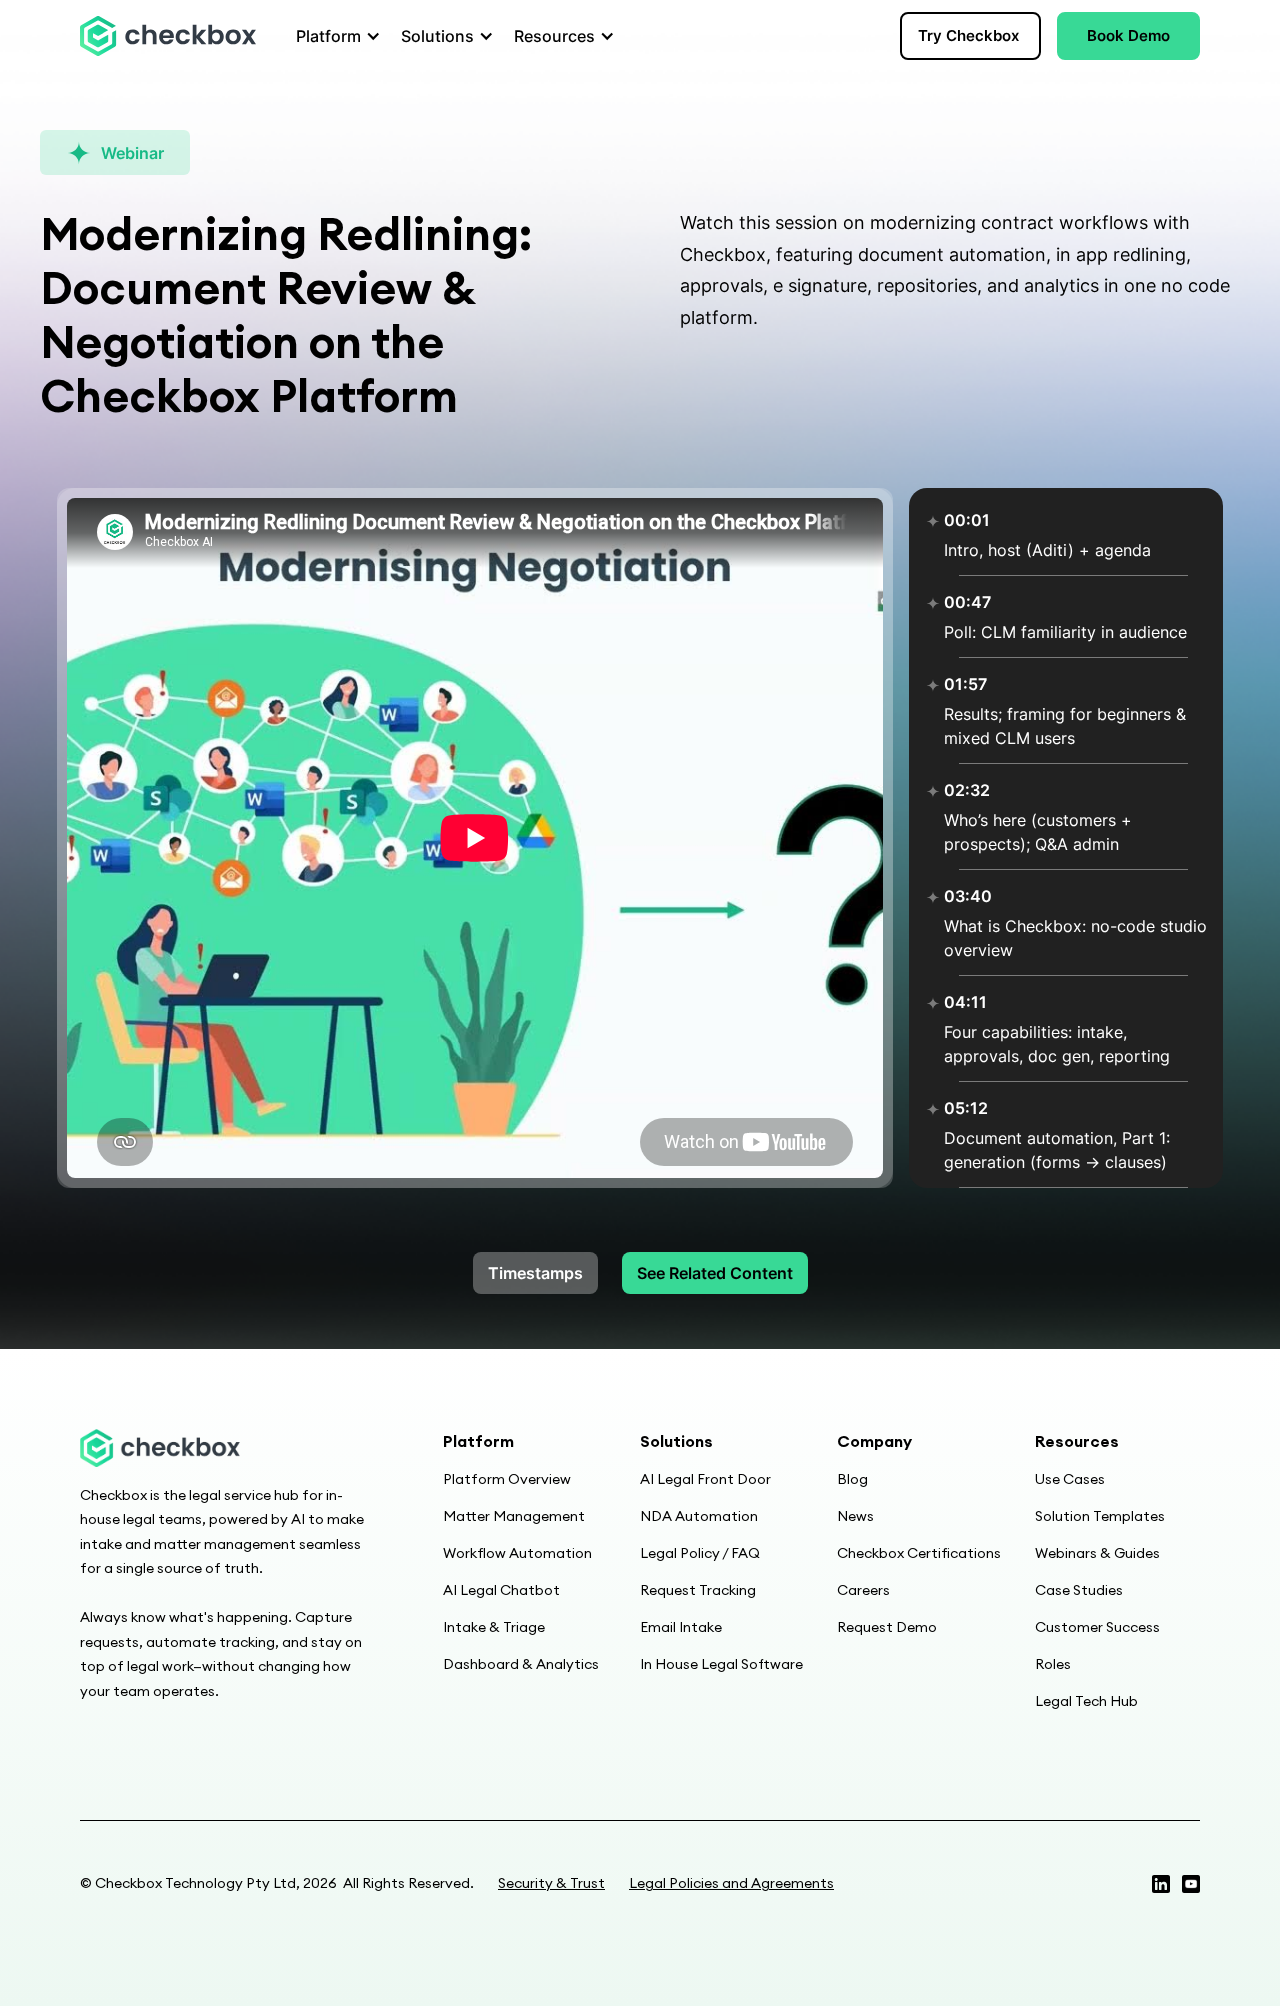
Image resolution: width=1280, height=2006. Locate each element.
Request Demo (887, 1627)
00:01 (967, 520)
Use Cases (1070, 1479)
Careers (863, 1590)
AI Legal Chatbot (501, 1590)
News (855, 1516)
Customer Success (1097, 1627)
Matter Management (514, 1516)
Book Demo (1128, 35)
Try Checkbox (968, 35)
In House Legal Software (721, 1664)
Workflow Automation (517, 1553)
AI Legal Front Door (705, 1479)
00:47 (967, 602)
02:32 (967, 790)
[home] (168, 36)
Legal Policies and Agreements (731, 1883)
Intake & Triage (494, 1627)
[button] (332, 36)
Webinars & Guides (1097, 1553)
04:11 (965, 1002)
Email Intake (681, 1627)
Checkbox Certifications (919, 1553)
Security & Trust (551, 1883)
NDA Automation (699, 1516)
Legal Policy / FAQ (700, 1553)
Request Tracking (698, 1590)
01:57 (965, 684)
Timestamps (535, 1273)
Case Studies (1079, 1590)
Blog (852, 1479)
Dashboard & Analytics (521, 1664)
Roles (1053, 1664)
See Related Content (715, 1273)
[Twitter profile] (1161, 1884)
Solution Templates (1100, 1516)
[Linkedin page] (1191, 1884)
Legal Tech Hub (1086, 1701)
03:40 (968, 896)
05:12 (966, 1108)
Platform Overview (507, 1479)
